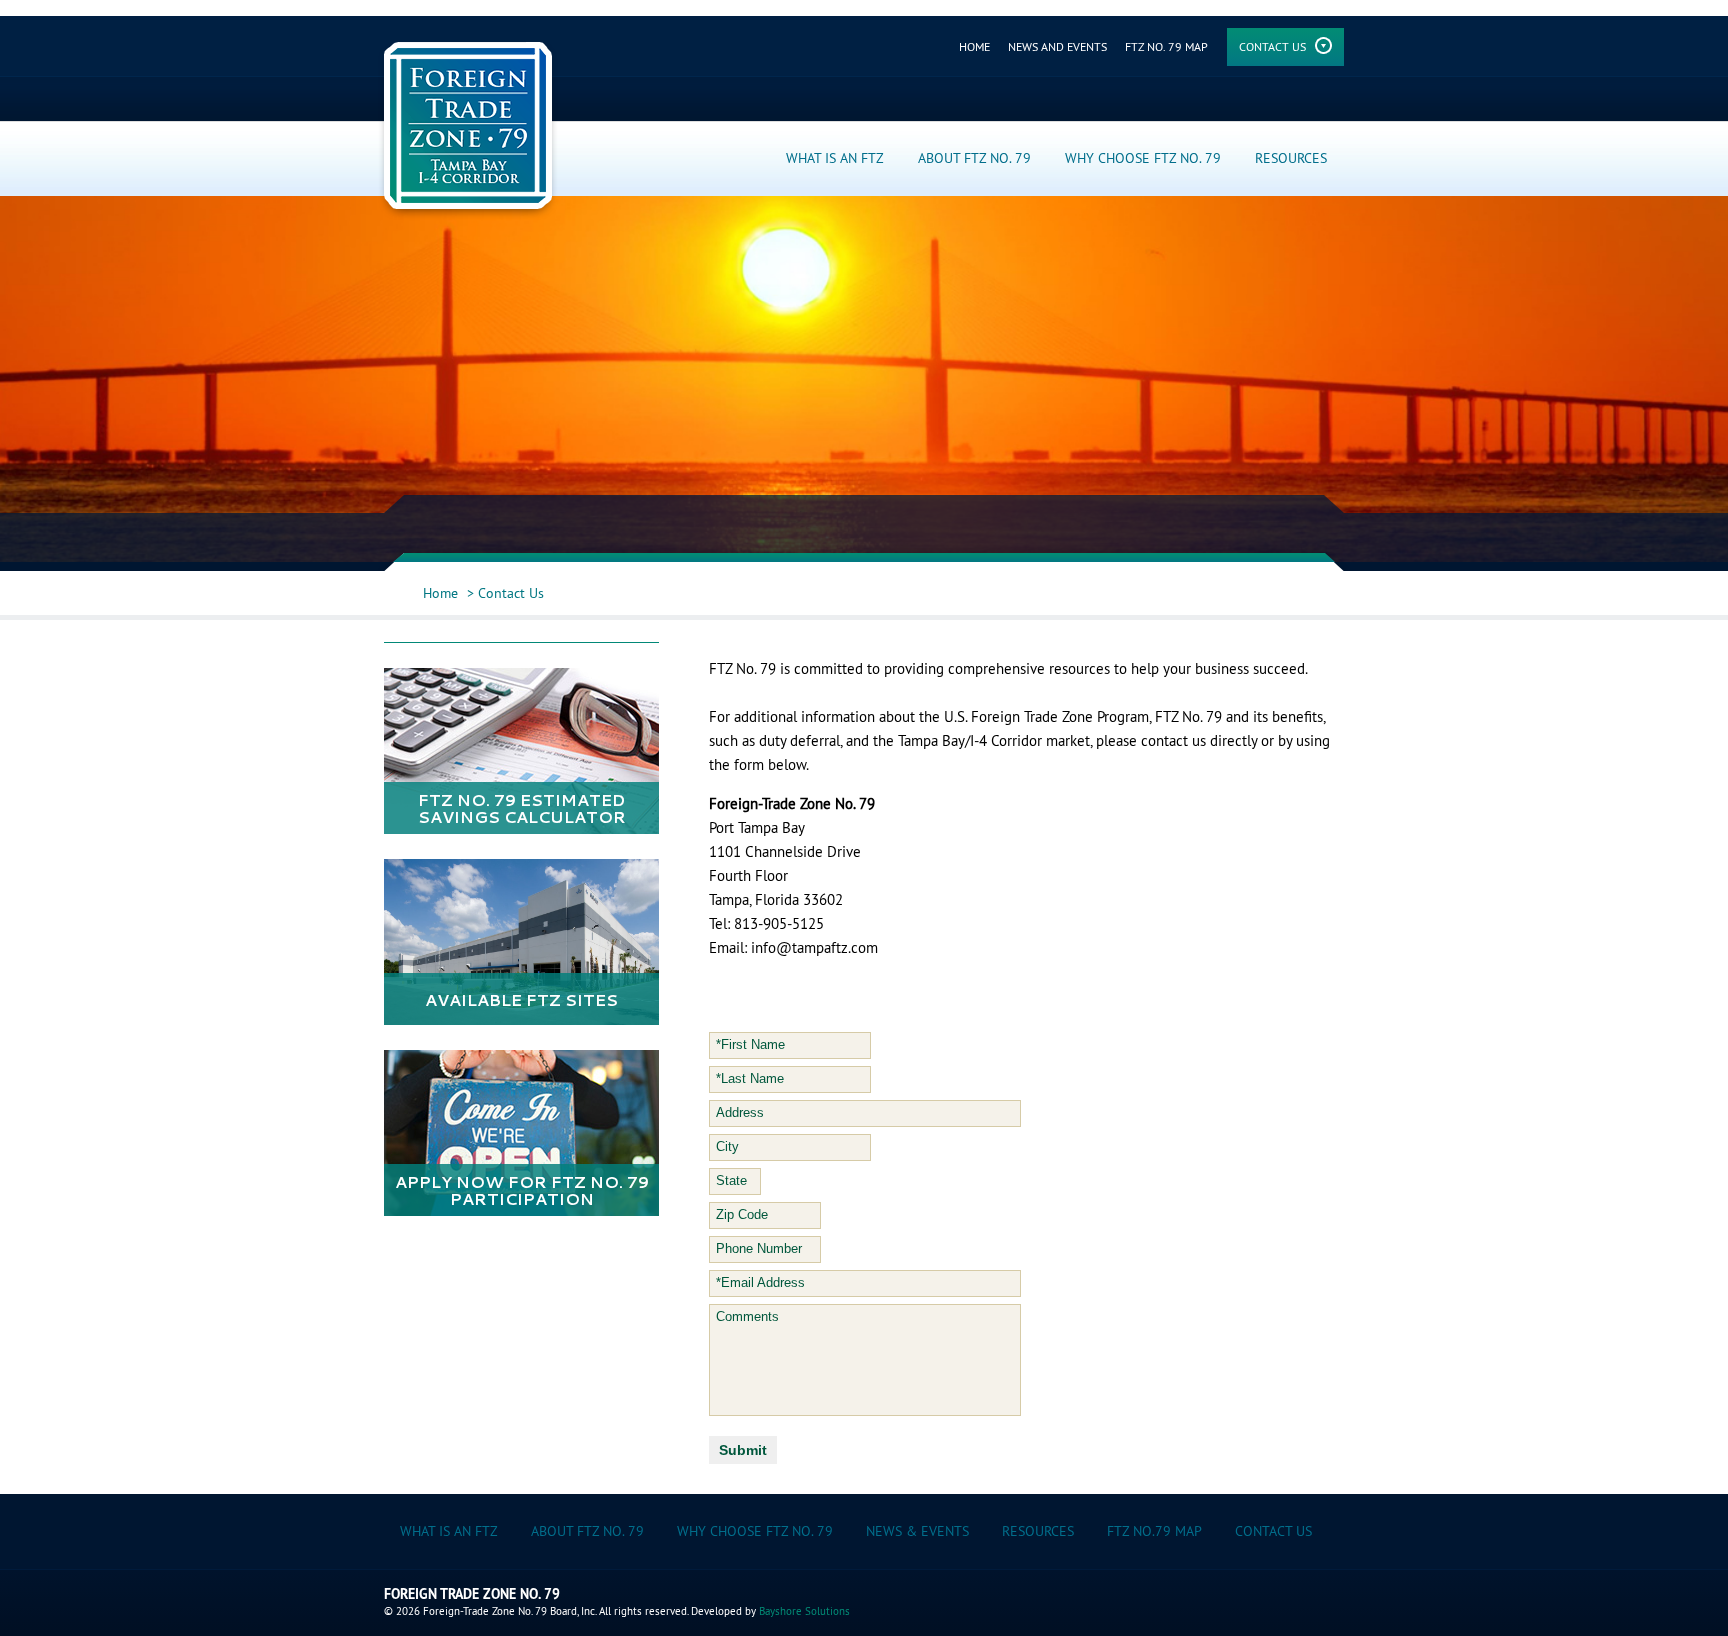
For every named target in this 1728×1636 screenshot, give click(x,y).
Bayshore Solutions (804, 1611)
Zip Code (742, 1214)
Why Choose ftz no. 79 (755, 1531)
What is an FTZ (835, 158)
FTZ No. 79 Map (1166, 46)
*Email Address (760, 1282)
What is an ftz (449, 1531)
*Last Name (750, 1078)
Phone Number (759, 1248)
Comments (747, 1316)
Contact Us (1272, 46)
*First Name (750, 1044)
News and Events (1057, 46)
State (731, 1180)
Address (740, 1112)
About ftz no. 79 (587, 1531)
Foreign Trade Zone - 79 (468, 130)
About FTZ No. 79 (974, 158)
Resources (1291, 158)
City (727, 1146)
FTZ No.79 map (1154, 1531)
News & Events (917, 1531)
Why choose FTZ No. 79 (1143, 158)
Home (974, 46)
